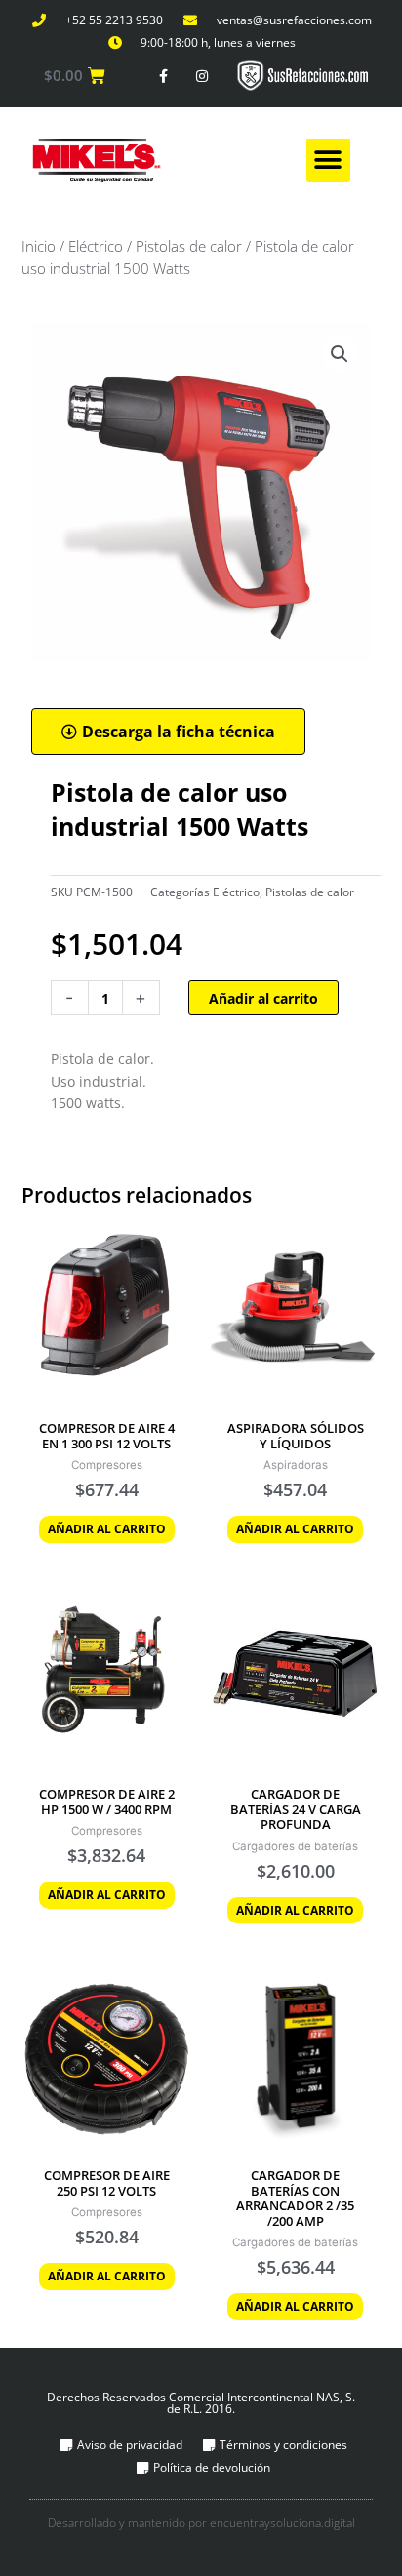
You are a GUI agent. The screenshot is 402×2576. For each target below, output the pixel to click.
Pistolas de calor (189, 246)
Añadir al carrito (263, 998)
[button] (328, 160)
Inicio (39, 246)
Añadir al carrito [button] (107, 1529)
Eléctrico (96, 246)
